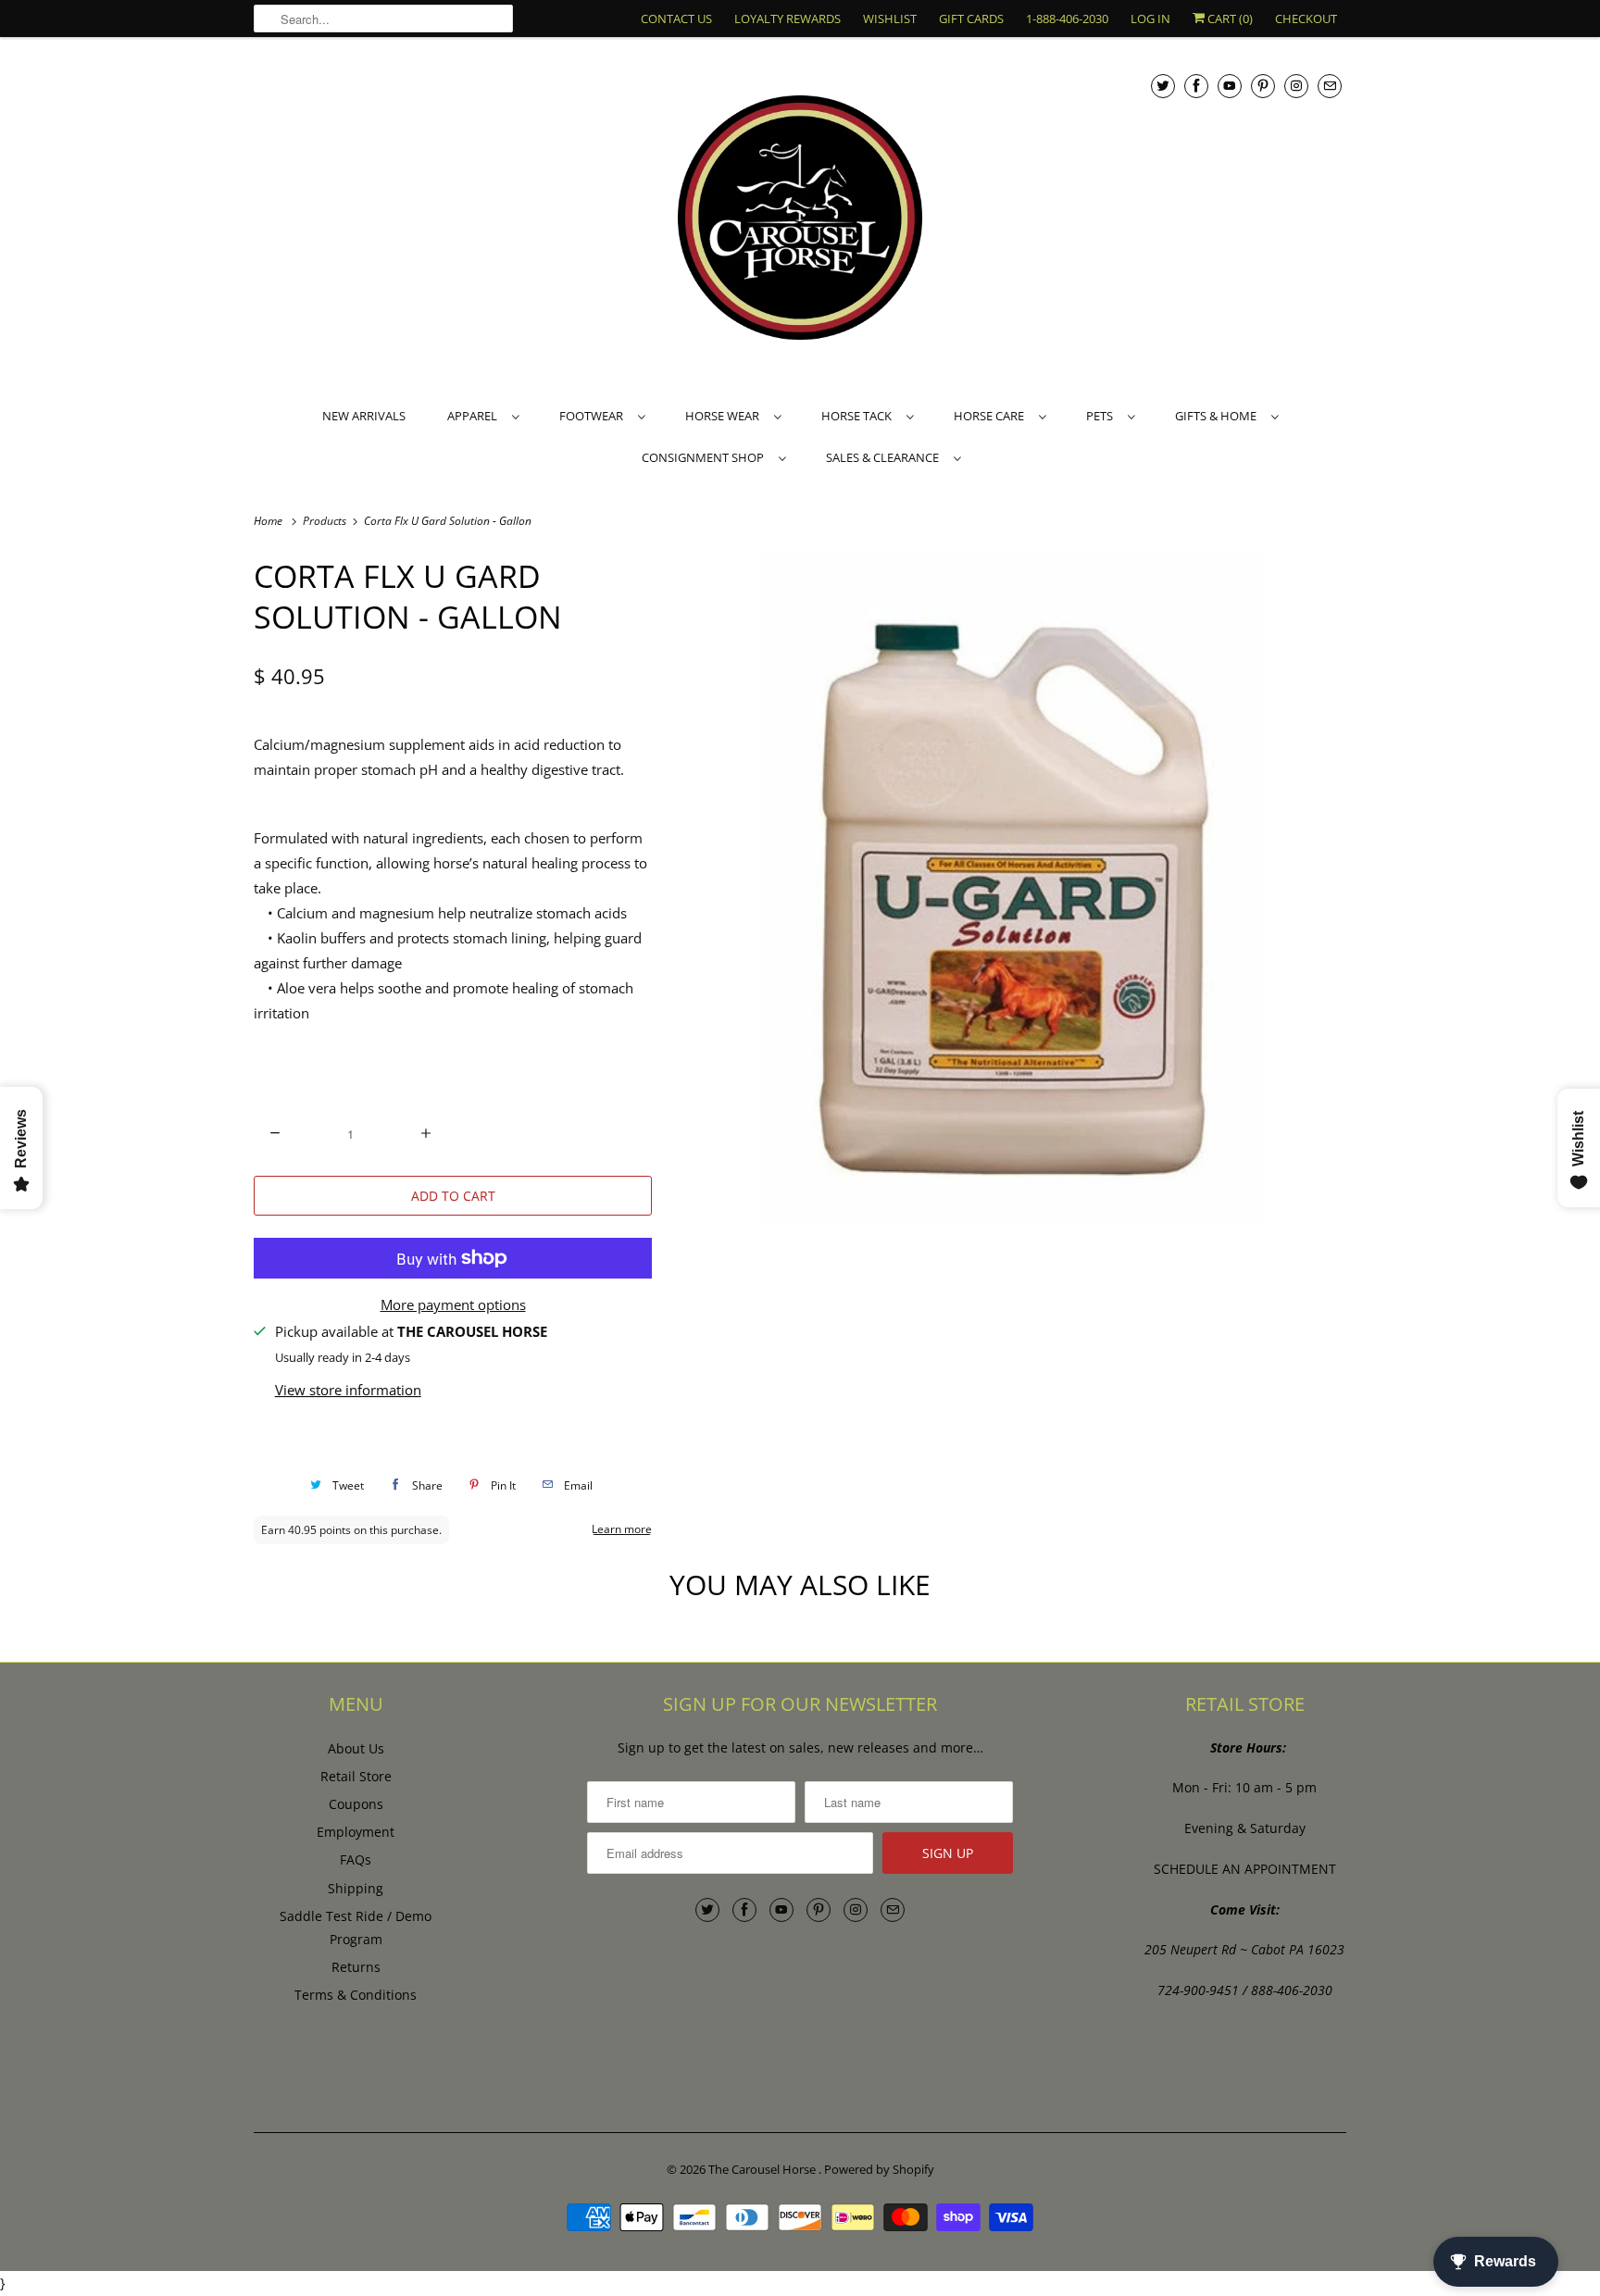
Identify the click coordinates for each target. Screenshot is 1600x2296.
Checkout (1306, 19)
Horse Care (992, 416)
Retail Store (356, 1776)
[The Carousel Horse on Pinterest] (1263, 86)
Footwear (594, 416)
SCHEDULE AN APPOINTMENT (1245, 1869)
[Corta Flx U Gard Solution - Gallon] (1008, 889)
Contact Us (676, 19)
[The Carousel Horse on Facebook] (1196, 86)
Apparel (475, 416)
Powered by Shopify (879, 2169)
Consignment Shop (706, 457)
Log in (1150, 19)
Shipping (356, 1888)
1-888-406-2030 (1067, 19)
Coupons (356, 1804)
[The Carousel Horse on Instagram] (1296, 86)
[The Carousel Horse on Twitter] (1163, 86)
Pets (1102, 416)
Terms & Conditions (356, 1995)
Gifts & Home (1219, 416)
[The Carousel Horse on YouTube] (1230, 86)
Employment (356, 1832)
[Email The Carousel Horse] (1330, 86)
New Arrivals (364, 416)
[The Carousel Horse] (800, 220)
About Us (356, 1748)
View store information (348, 1390)
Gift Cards (971, 19)
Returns (356, 1967)
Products (326, 521)
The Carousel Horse (763, 2169)
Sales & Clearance (885, 457)
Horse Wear (725, 416)
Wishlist (890, 19)
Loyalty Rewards (787, 19)
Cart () (1229, 19)
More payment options (453, 1304)
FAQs (356, 1859)
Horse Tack (859, 416)
